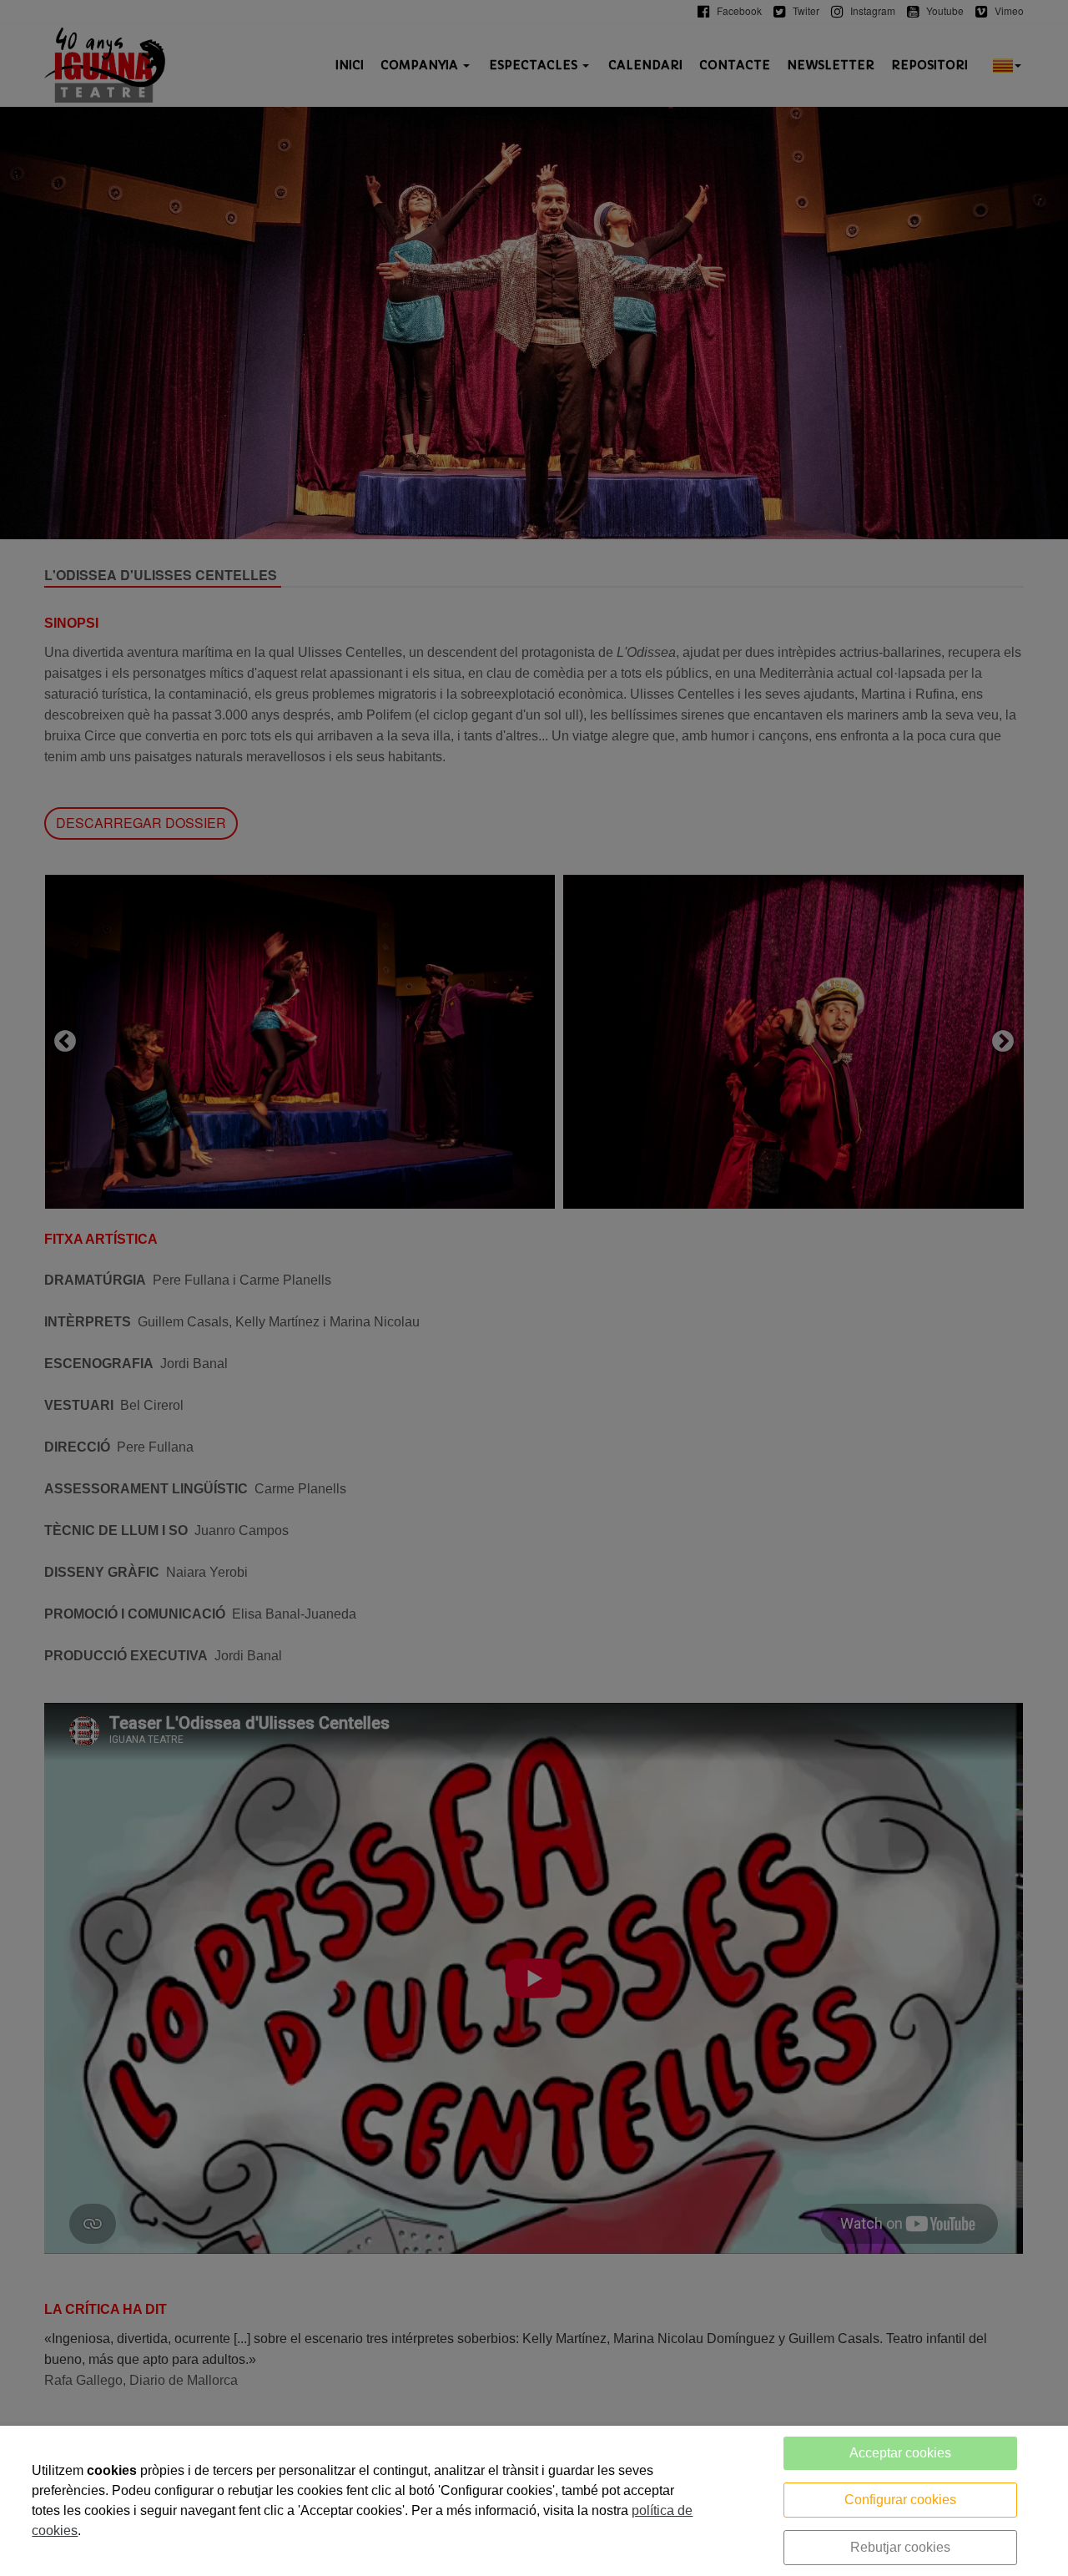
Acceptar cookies (900, 2453)
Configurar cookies (900, 2500)
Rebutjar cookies (900, 2547)
